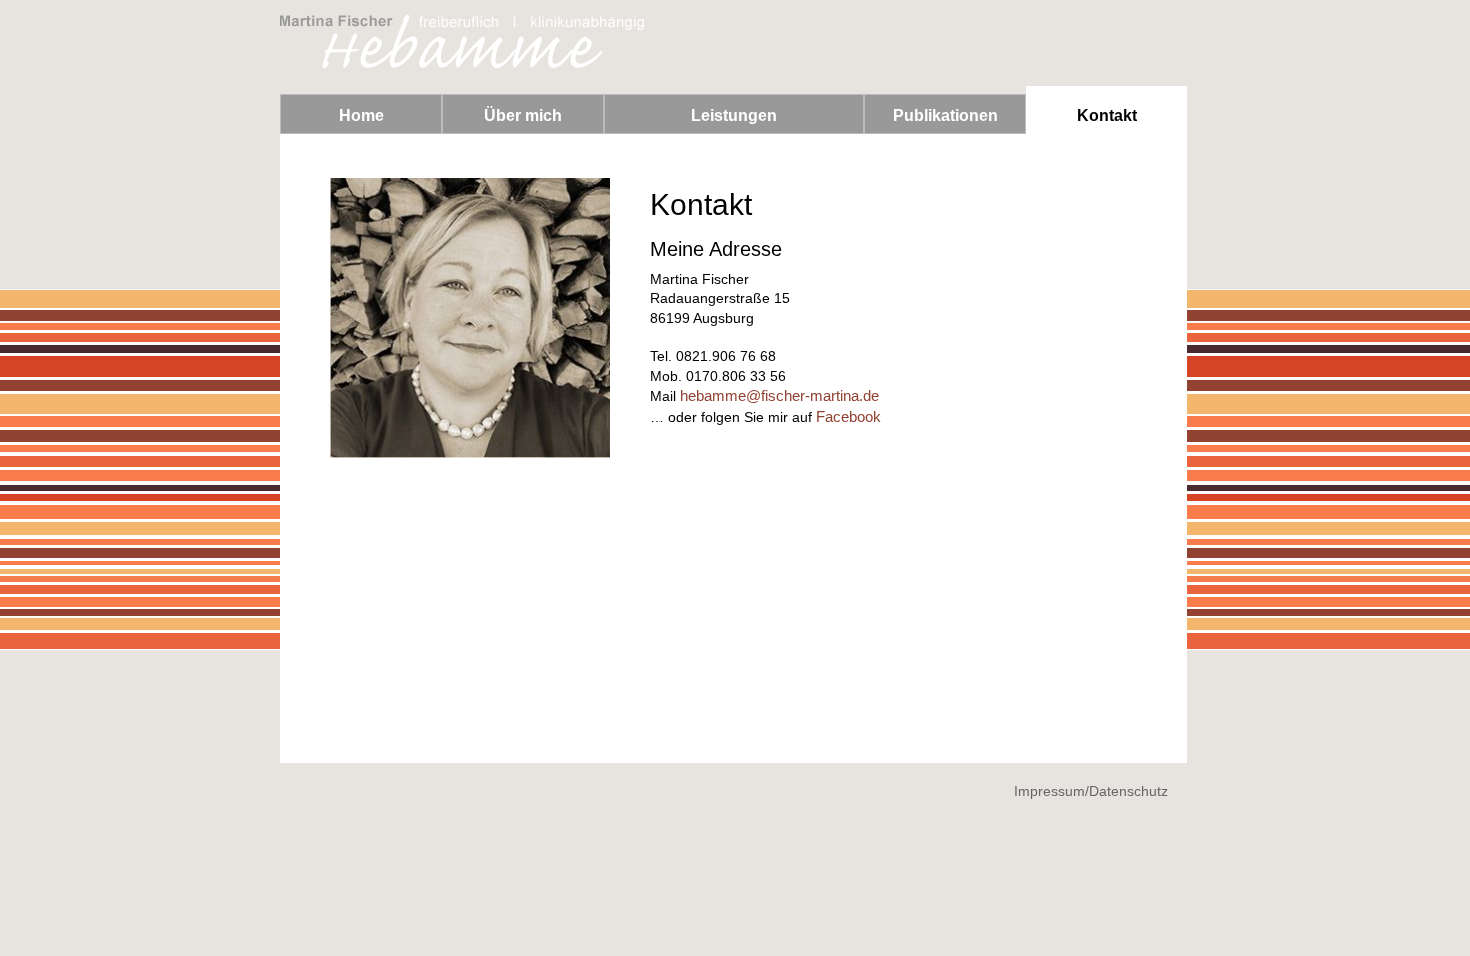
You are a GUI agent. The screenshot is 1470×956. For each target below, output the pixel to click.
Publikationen (945, 115)
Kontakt (1107, 115)
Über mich (523, 115)
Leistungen (734, 115)
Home (361, 115)
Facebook (848, 416)
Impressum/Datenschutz (1091, 791)
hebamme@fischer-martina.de (779, 395)
